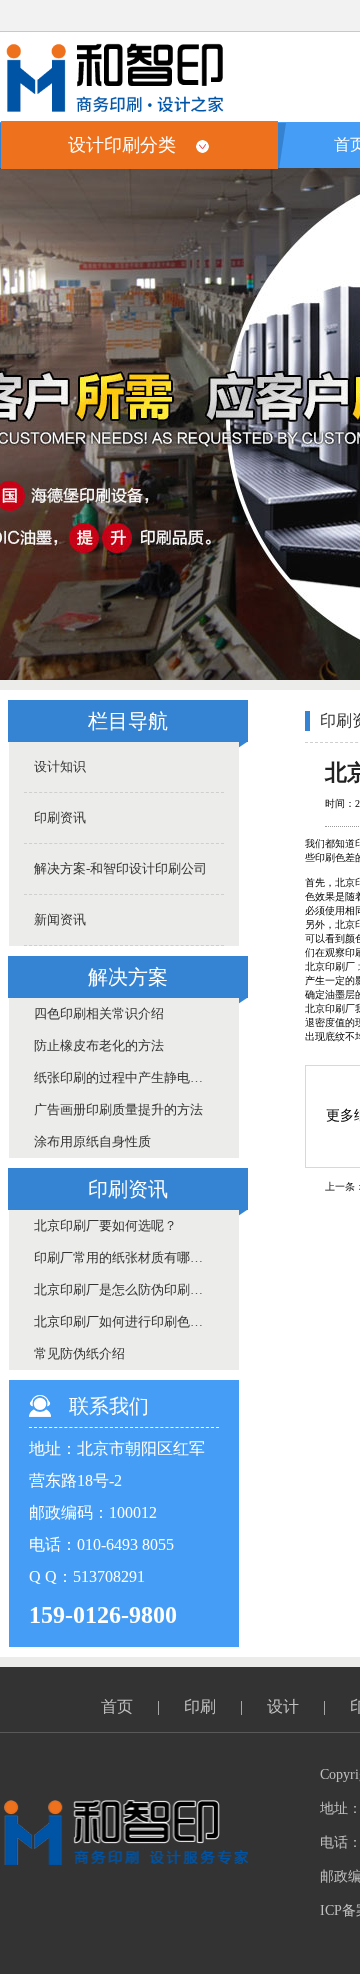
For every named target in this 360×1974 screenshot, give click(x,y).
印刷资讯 (60, 817)
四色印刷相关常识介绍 (99, 1013)
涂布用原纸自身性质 (92, 1141)
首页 (117, 1706)
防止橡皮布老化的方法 (99, 1045)
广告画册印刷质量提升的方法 (118, 1109)
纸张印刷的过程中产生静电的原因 (129, 1077)
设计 (283, 1706)
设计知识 (60, 766)
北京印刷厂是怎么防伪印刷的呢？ (129, 1289)
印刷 (200, 1706)
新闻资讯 (60, 919)
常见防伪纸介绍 (79, 1353)
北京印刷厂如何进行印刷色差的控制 (129, 1321)
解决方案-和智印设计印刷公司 (120, 868)
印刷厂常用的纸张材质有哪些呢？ (129, 1257)
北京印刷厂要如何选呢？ (105, 1225)
